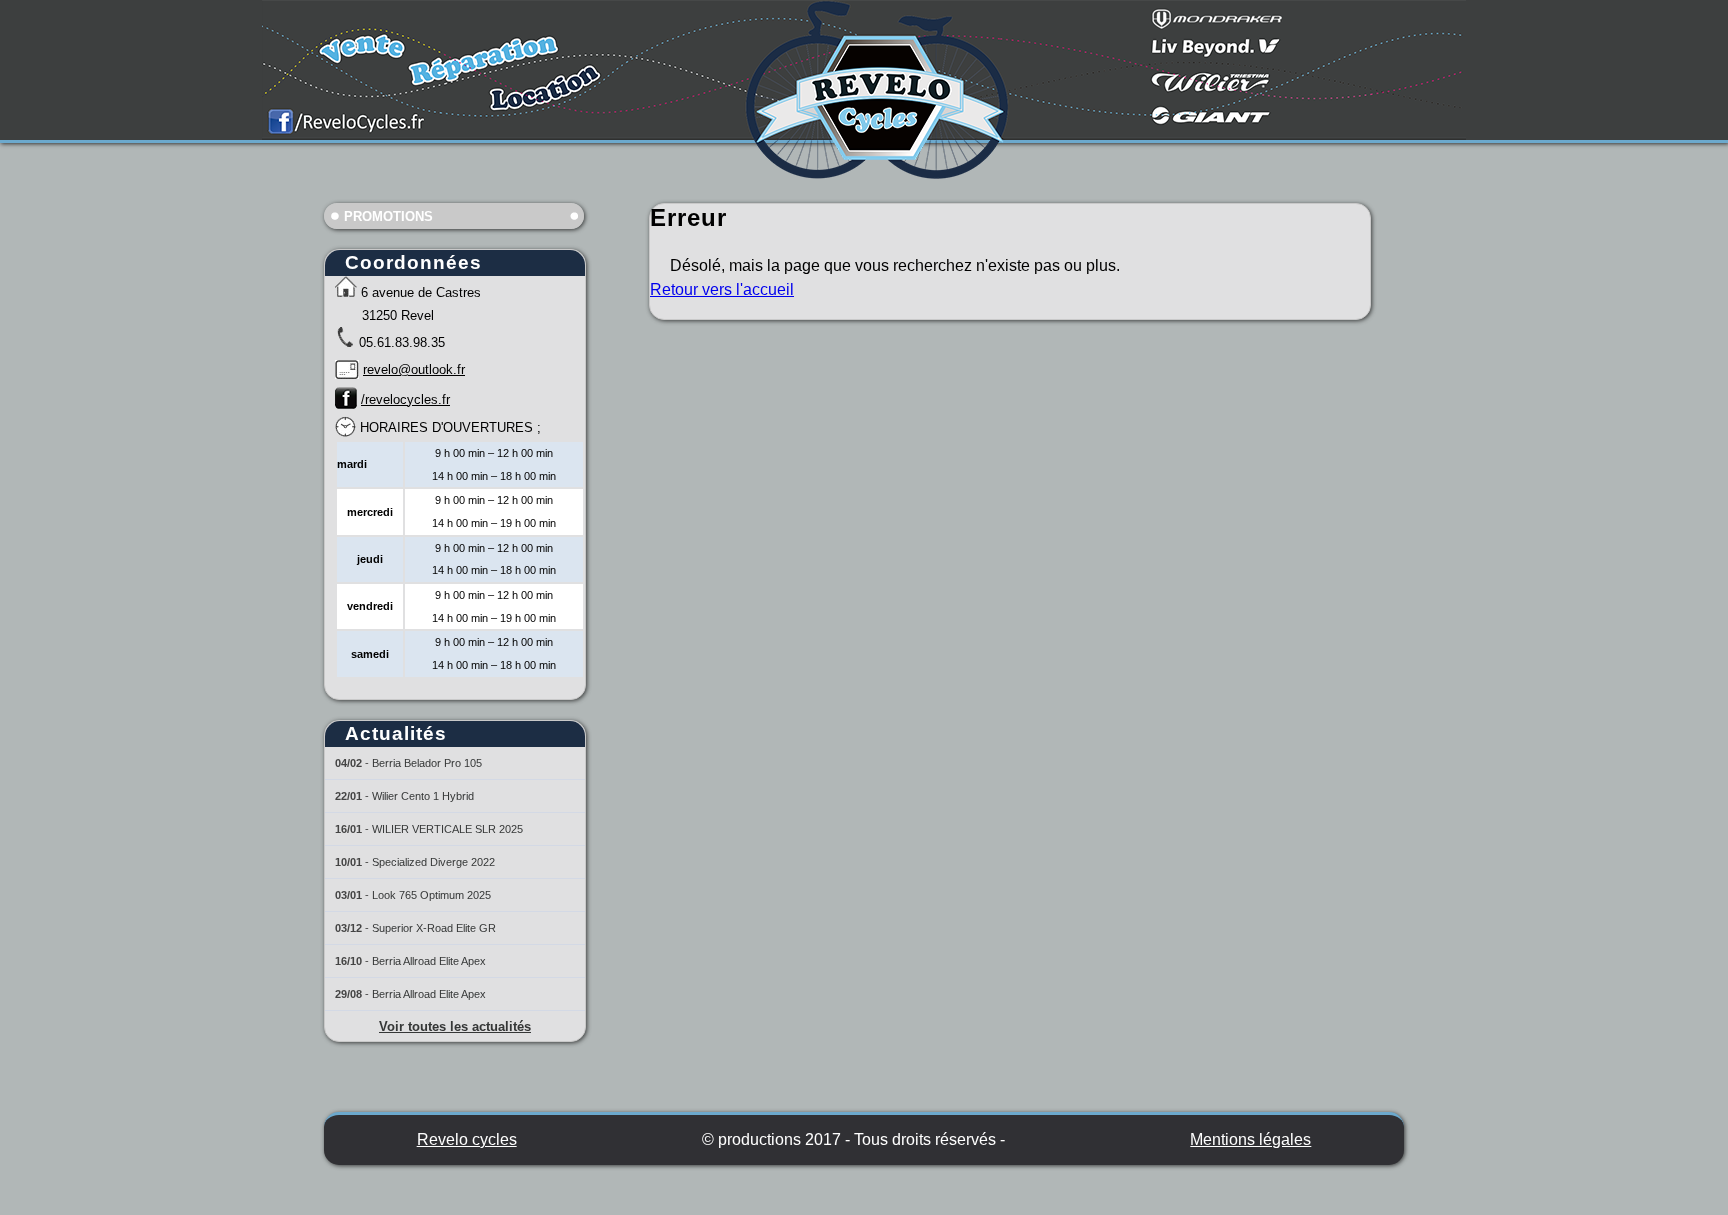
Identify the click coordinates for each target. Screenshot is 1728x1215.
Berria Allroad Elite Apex (429, 961)
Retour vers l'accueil (722, 289)
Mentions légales (1250, 1139)
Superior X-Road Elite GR (434, 928)
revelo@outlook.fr (414, 369)
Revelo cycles (467, 1139)
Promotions (388, 216)
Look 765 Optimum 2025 (431, 895)
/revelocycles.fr (405, 399)
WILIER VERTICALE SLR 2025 (447, 829)
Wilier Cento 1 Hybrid (423, 796)
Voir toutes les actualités (455, 1026)
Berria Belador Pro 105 (427, 763)
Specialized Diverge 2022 (433, 862)
